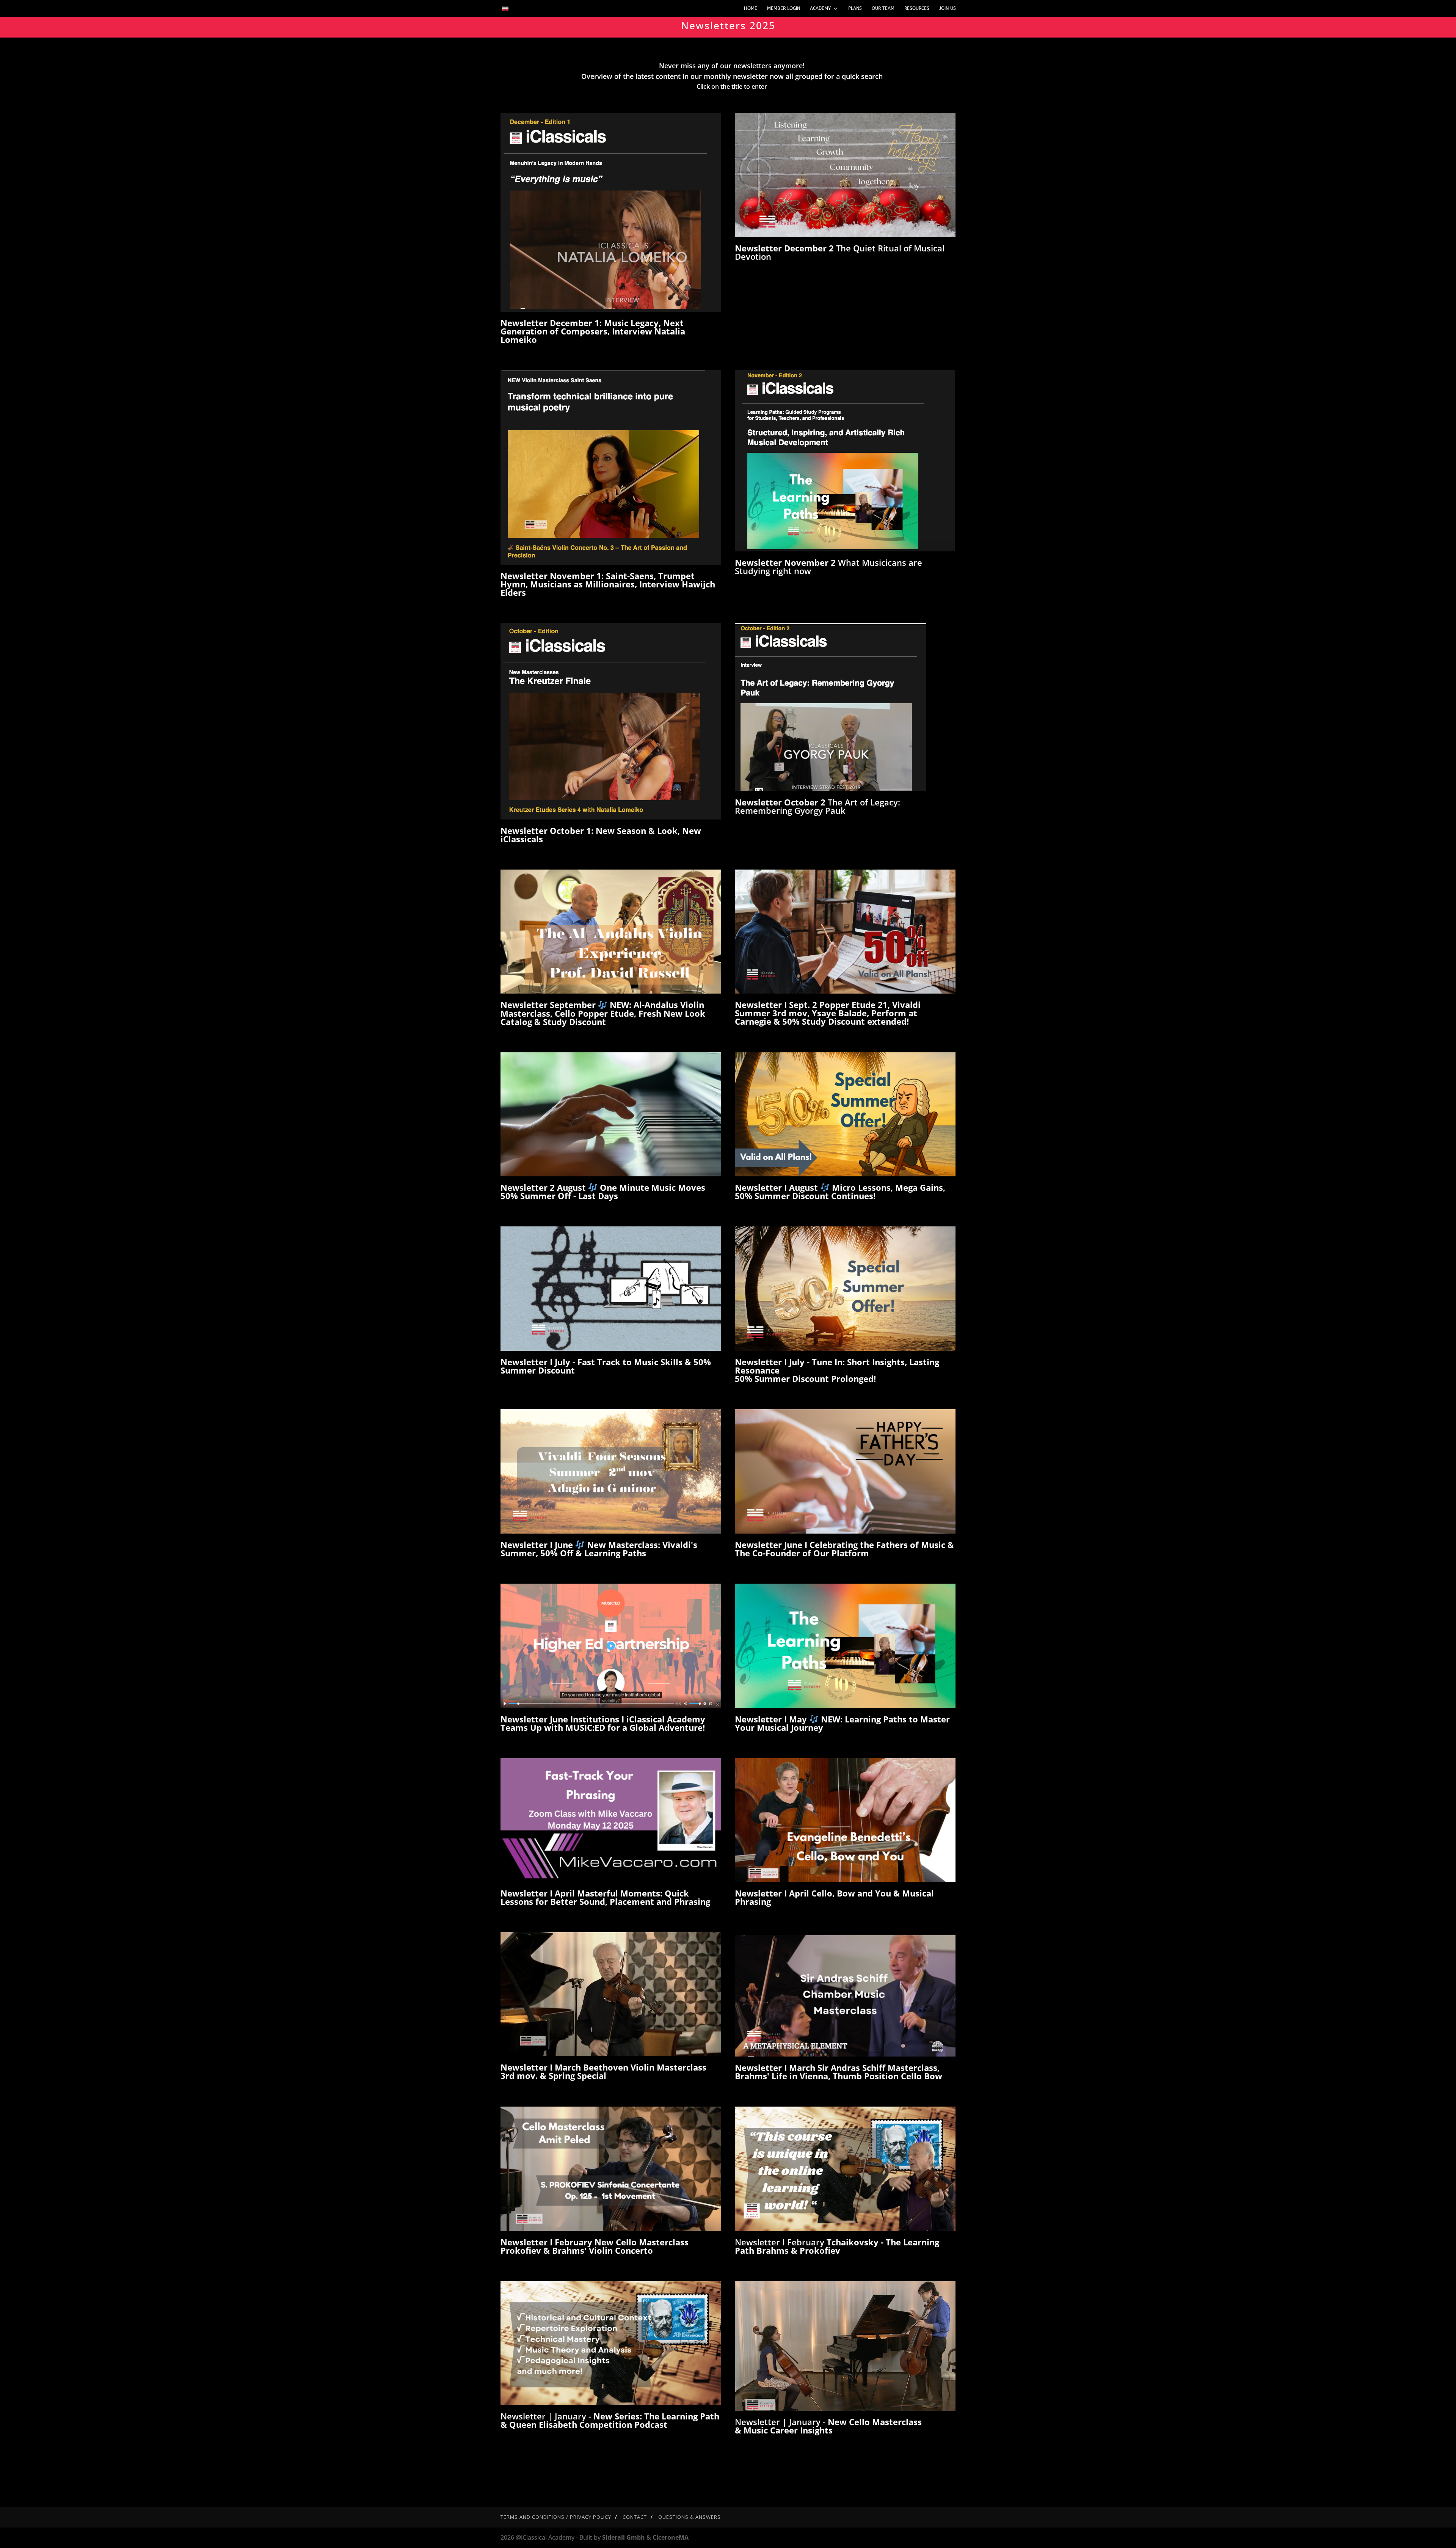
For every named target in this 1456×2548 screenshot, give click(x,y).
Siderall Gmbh (624, 2537)
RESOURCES (917, 8)
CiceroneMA (671, 2537)
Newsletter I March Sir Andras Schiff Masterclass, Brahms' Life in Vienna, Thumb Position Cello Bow (839, 2072)
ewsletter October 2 (785, 802)
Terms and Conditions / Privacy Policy (556, 2517)
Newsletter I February (837, 2246)
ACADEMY (820, 8)
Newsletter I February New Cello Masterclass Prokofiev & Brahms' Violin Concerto (595, 2246)
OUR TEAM (883, 8)
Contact (635, 2517)
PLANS (855, 8)
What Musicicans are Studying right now (828, 567)
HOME (751, 8)
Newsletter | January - (610, 2420)
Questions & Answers (690, 2517)
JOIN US (948, 8)
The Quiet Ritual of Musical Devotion (840, 252)
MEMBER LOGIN (784, 8)
